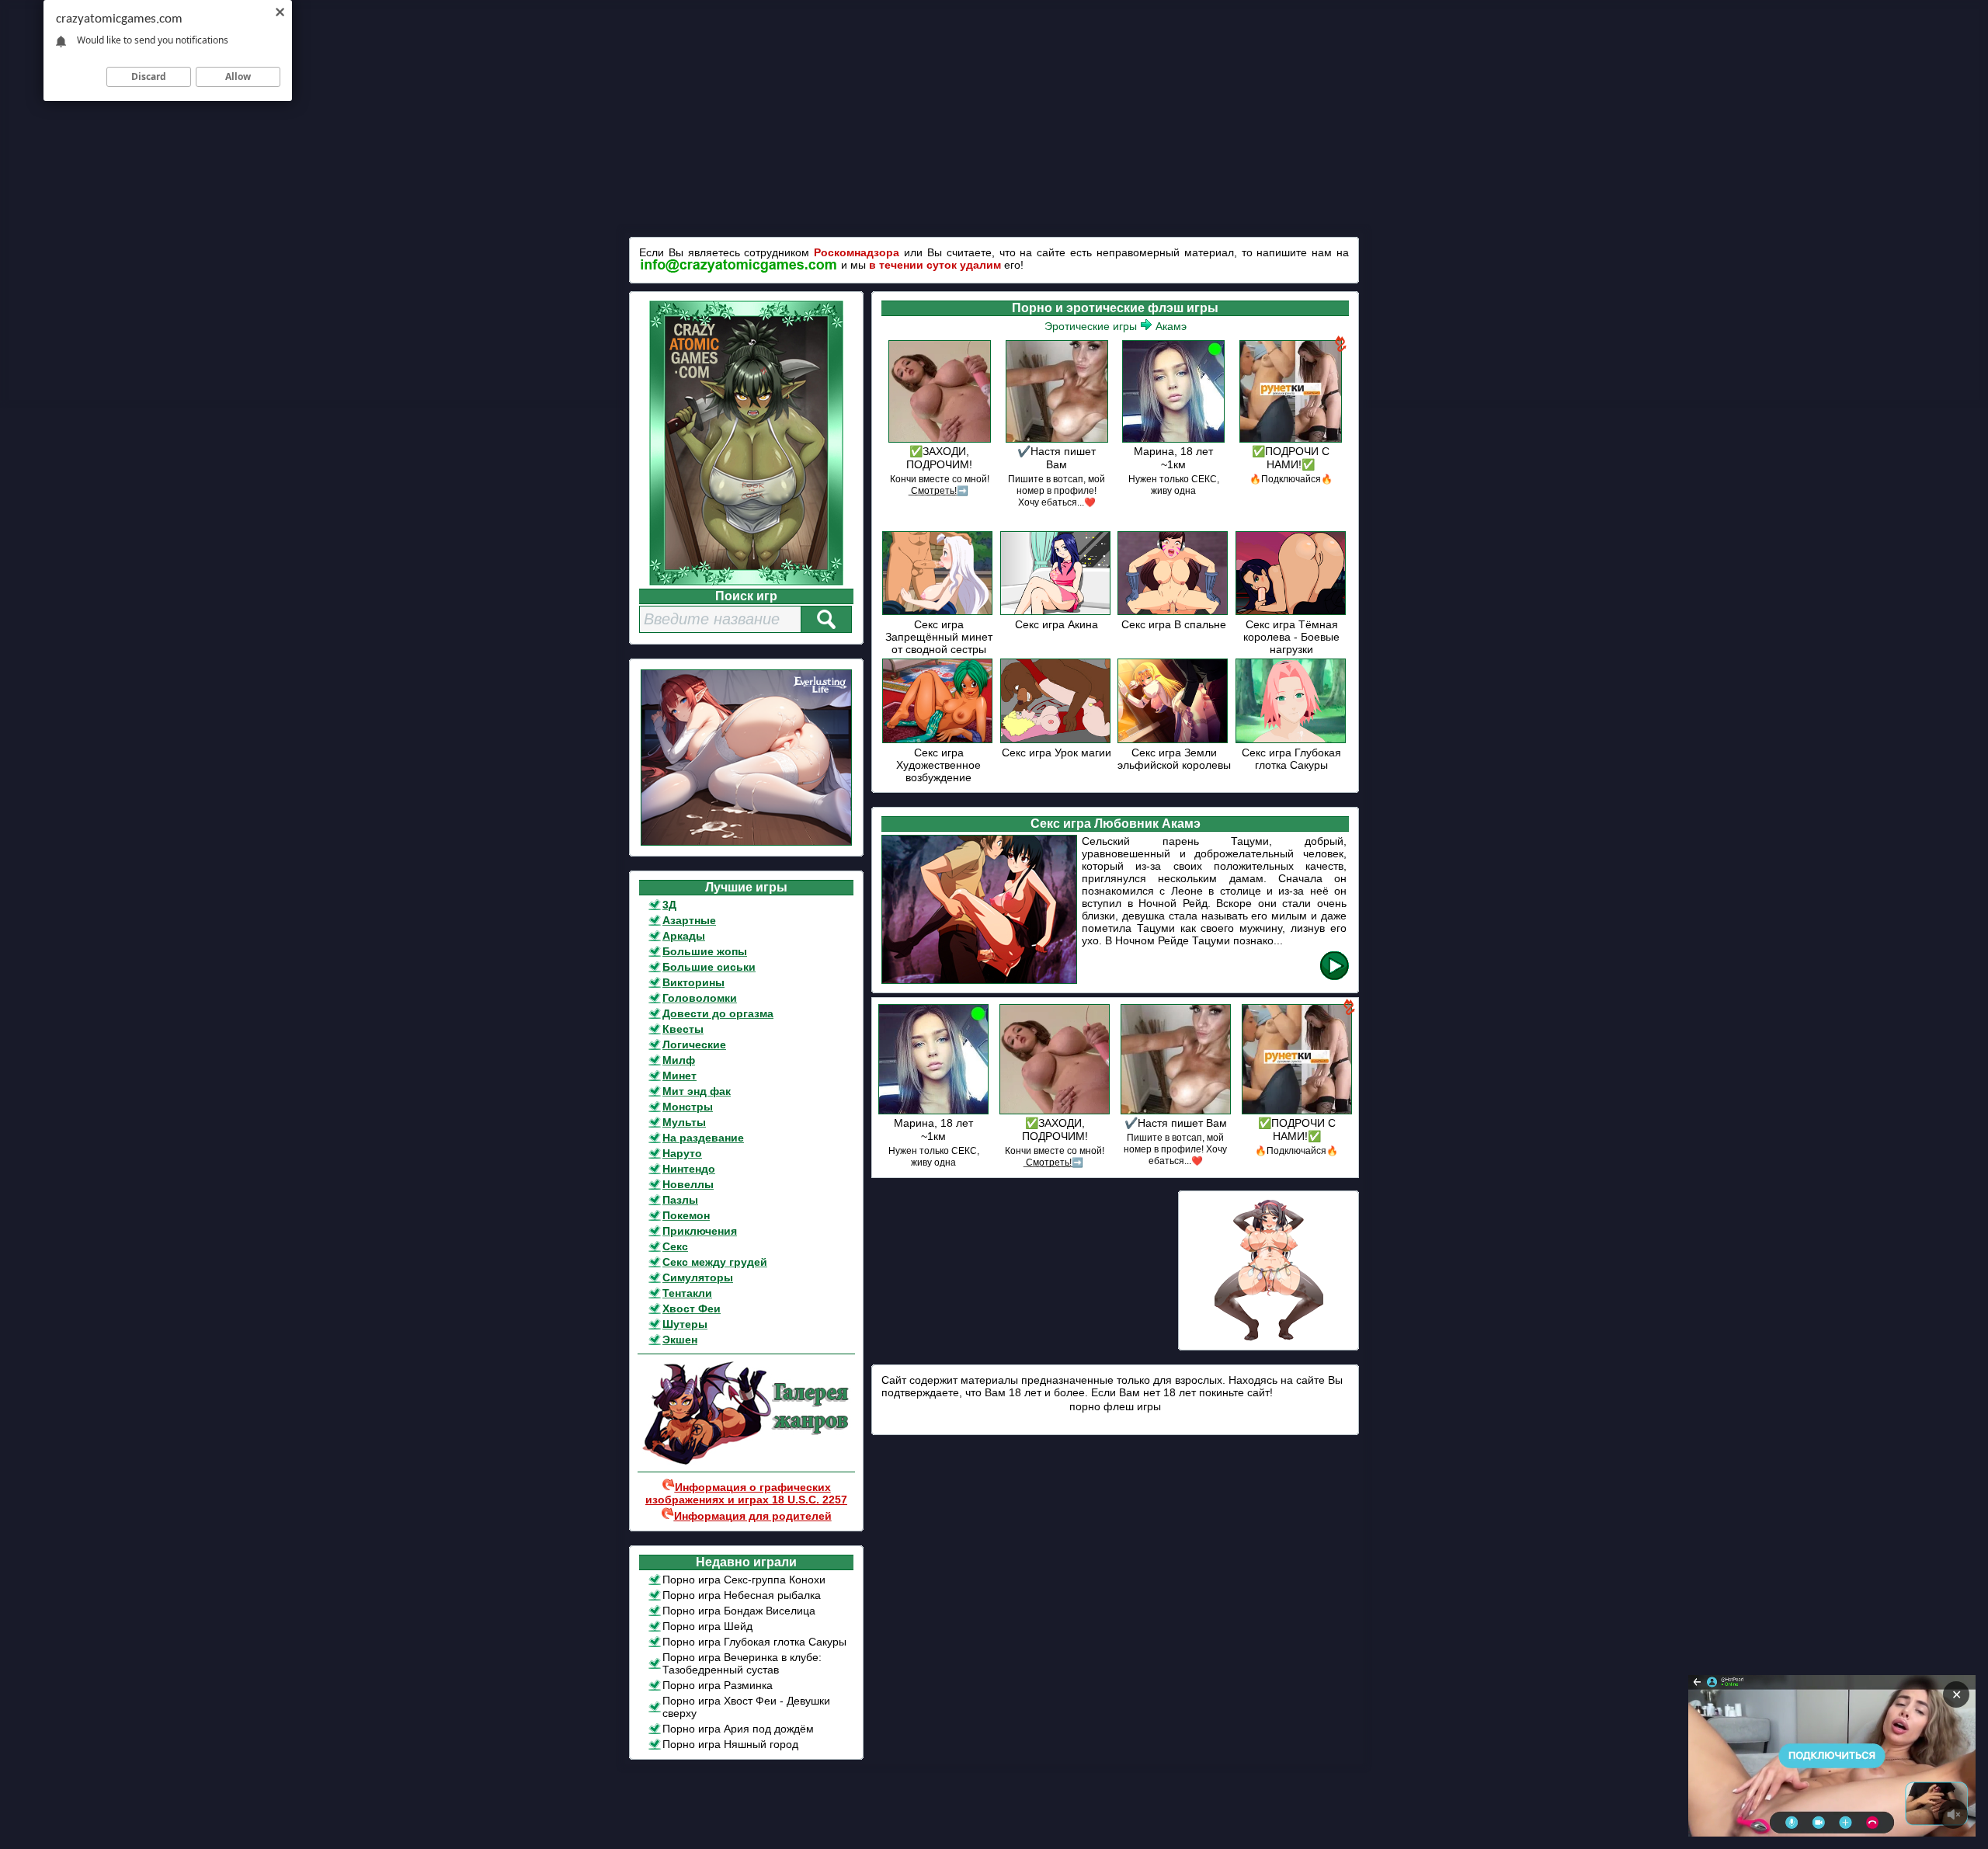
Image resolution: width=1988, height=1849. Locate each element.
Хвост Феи (692, 1309)
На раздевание (703, 1138)
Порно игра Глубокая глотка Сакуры (754, 1642)
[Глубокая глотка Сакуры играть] (1292, 740)
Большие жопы (705, 951)
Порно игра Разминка (718, 1685)
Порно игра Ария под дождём (738, 1729)
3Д (669, 905)
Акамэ (1171, 326)
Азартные (689, 920)
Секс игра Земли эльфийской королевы (1174, 759)
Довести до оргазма (718, 1013)
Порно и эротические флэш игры (1115, 308)
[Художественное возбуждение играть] (938, 740)
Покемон (686, 1215)
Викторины (693, 982)
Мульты (684, 1122)
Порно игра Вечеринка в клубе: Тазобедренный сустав (742, 1663)
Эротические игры (1091, 326)
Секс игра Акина (1057, 624)
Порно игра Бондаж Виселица (739, 1611)
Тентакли (687, 1293)
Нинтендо (689, 1169)
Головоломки (700, 998)
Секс (675, 1246)
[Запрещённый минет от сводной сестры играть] (938, 612)
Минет (679, 1076)
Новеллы (688, 1184)
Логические (694, 1044)
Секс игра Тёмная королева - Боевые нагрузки (1291, 637)
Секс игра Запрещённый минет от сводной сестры (939, 637)
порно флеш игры (1115, 1406)
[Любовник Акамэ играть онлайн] (1335, 977)
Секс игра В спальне (1174, 624)
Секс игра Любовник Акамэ (1116, 824)
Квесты (683, 1029)
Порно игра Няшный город (730, 1744)
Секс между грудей (715, 1262)
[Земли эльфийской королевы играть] (1174, 740)
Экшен (680, 1340)
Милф (679, 1060)
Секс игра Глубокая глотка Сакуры (1291, 759)
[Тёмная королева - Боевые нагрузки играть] (1292, 612)
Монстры (688, 1107)
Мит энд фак (697, 1091)
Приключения (700, 1231)
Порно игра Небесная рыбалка (742, 1595)
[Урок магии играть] (1057, 740)
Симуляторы (698, 1277)
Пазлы (680, 1200)
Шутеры (685, 1324)
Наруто (682, 1153)
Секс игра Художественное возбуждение (938, 765)
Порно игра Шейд (707, 1626)
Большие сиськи (709, 967)
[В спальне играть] (1174, 612)
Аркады (684, 936)
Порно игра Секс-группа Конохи (744, 1580)
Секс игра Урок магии (1057, 752)
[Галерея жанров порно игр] (746, 1461)
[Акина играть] (1057, 612)
